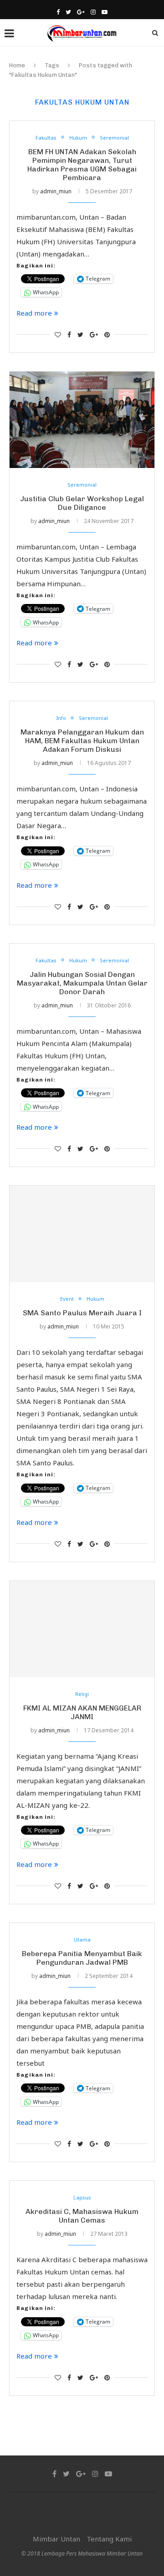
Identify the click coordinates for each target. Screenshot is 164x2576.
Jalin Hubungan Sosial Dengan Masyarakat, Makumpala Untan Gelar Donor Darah (82, 983)
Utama (82, 1940)
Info (61, 718)
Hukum (78, 138)
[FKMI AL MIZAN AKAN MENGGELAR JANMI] (82, 1629)
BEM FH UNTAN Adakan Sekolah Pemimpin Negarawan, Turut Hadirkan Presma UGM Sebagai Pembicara (82, 165)
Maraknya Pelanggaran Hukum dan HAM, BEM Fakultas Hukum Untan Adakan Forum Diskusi (82, 741)
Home (17, 65)
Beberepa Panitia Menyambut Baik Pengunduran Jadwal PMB (82, 1958)
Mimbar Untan (56, 2539)
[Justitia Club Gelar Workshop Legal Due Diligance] (82, 420)
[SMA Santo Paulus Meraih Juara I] (82, 1234)
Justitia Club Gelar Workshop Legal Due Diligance (82, 503)
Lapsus (82, 2197)
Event (67, 1299)
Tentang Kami (109, 2539)
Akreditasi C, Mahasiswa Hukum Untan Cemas (82, 2216)
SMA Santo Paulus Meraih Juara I (82, 1313)
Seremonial (114, 138)
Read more (34, 313)
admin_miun (56, 191)
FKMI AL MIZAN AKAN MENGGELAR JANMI (82, 1712)
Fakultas (46, 138)
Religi (82, 1694)
